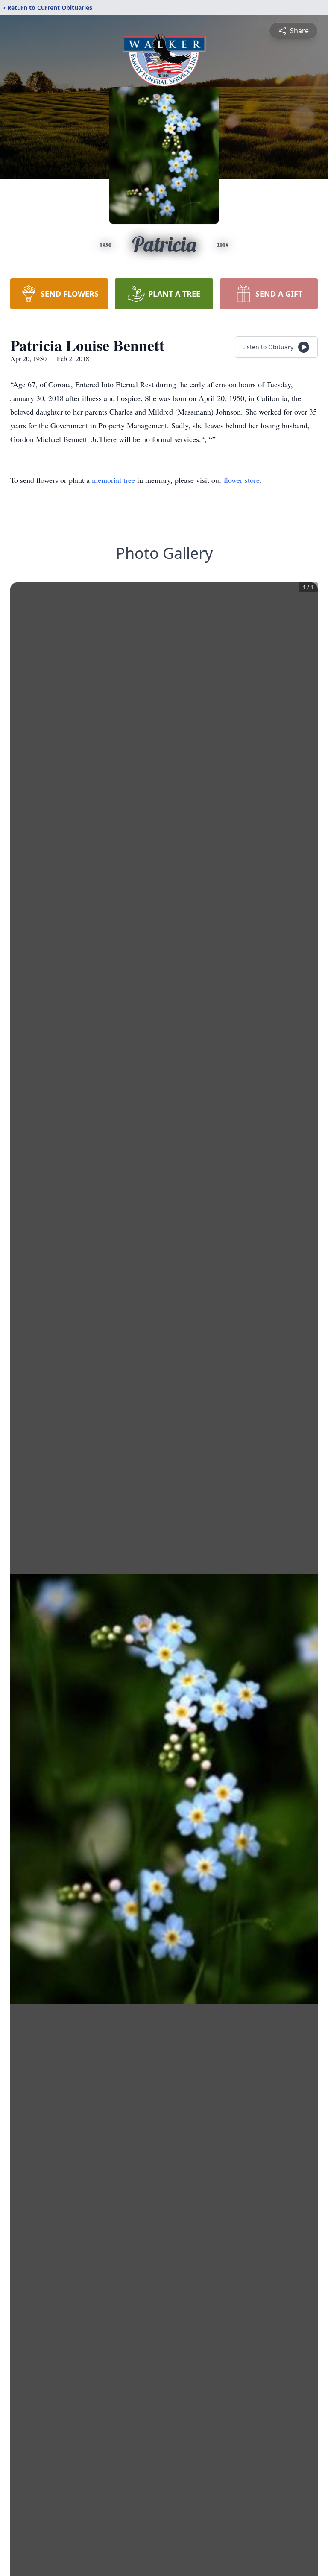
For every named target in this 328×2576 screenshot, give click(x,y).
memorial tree (113, 480)
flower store (242, 480)
